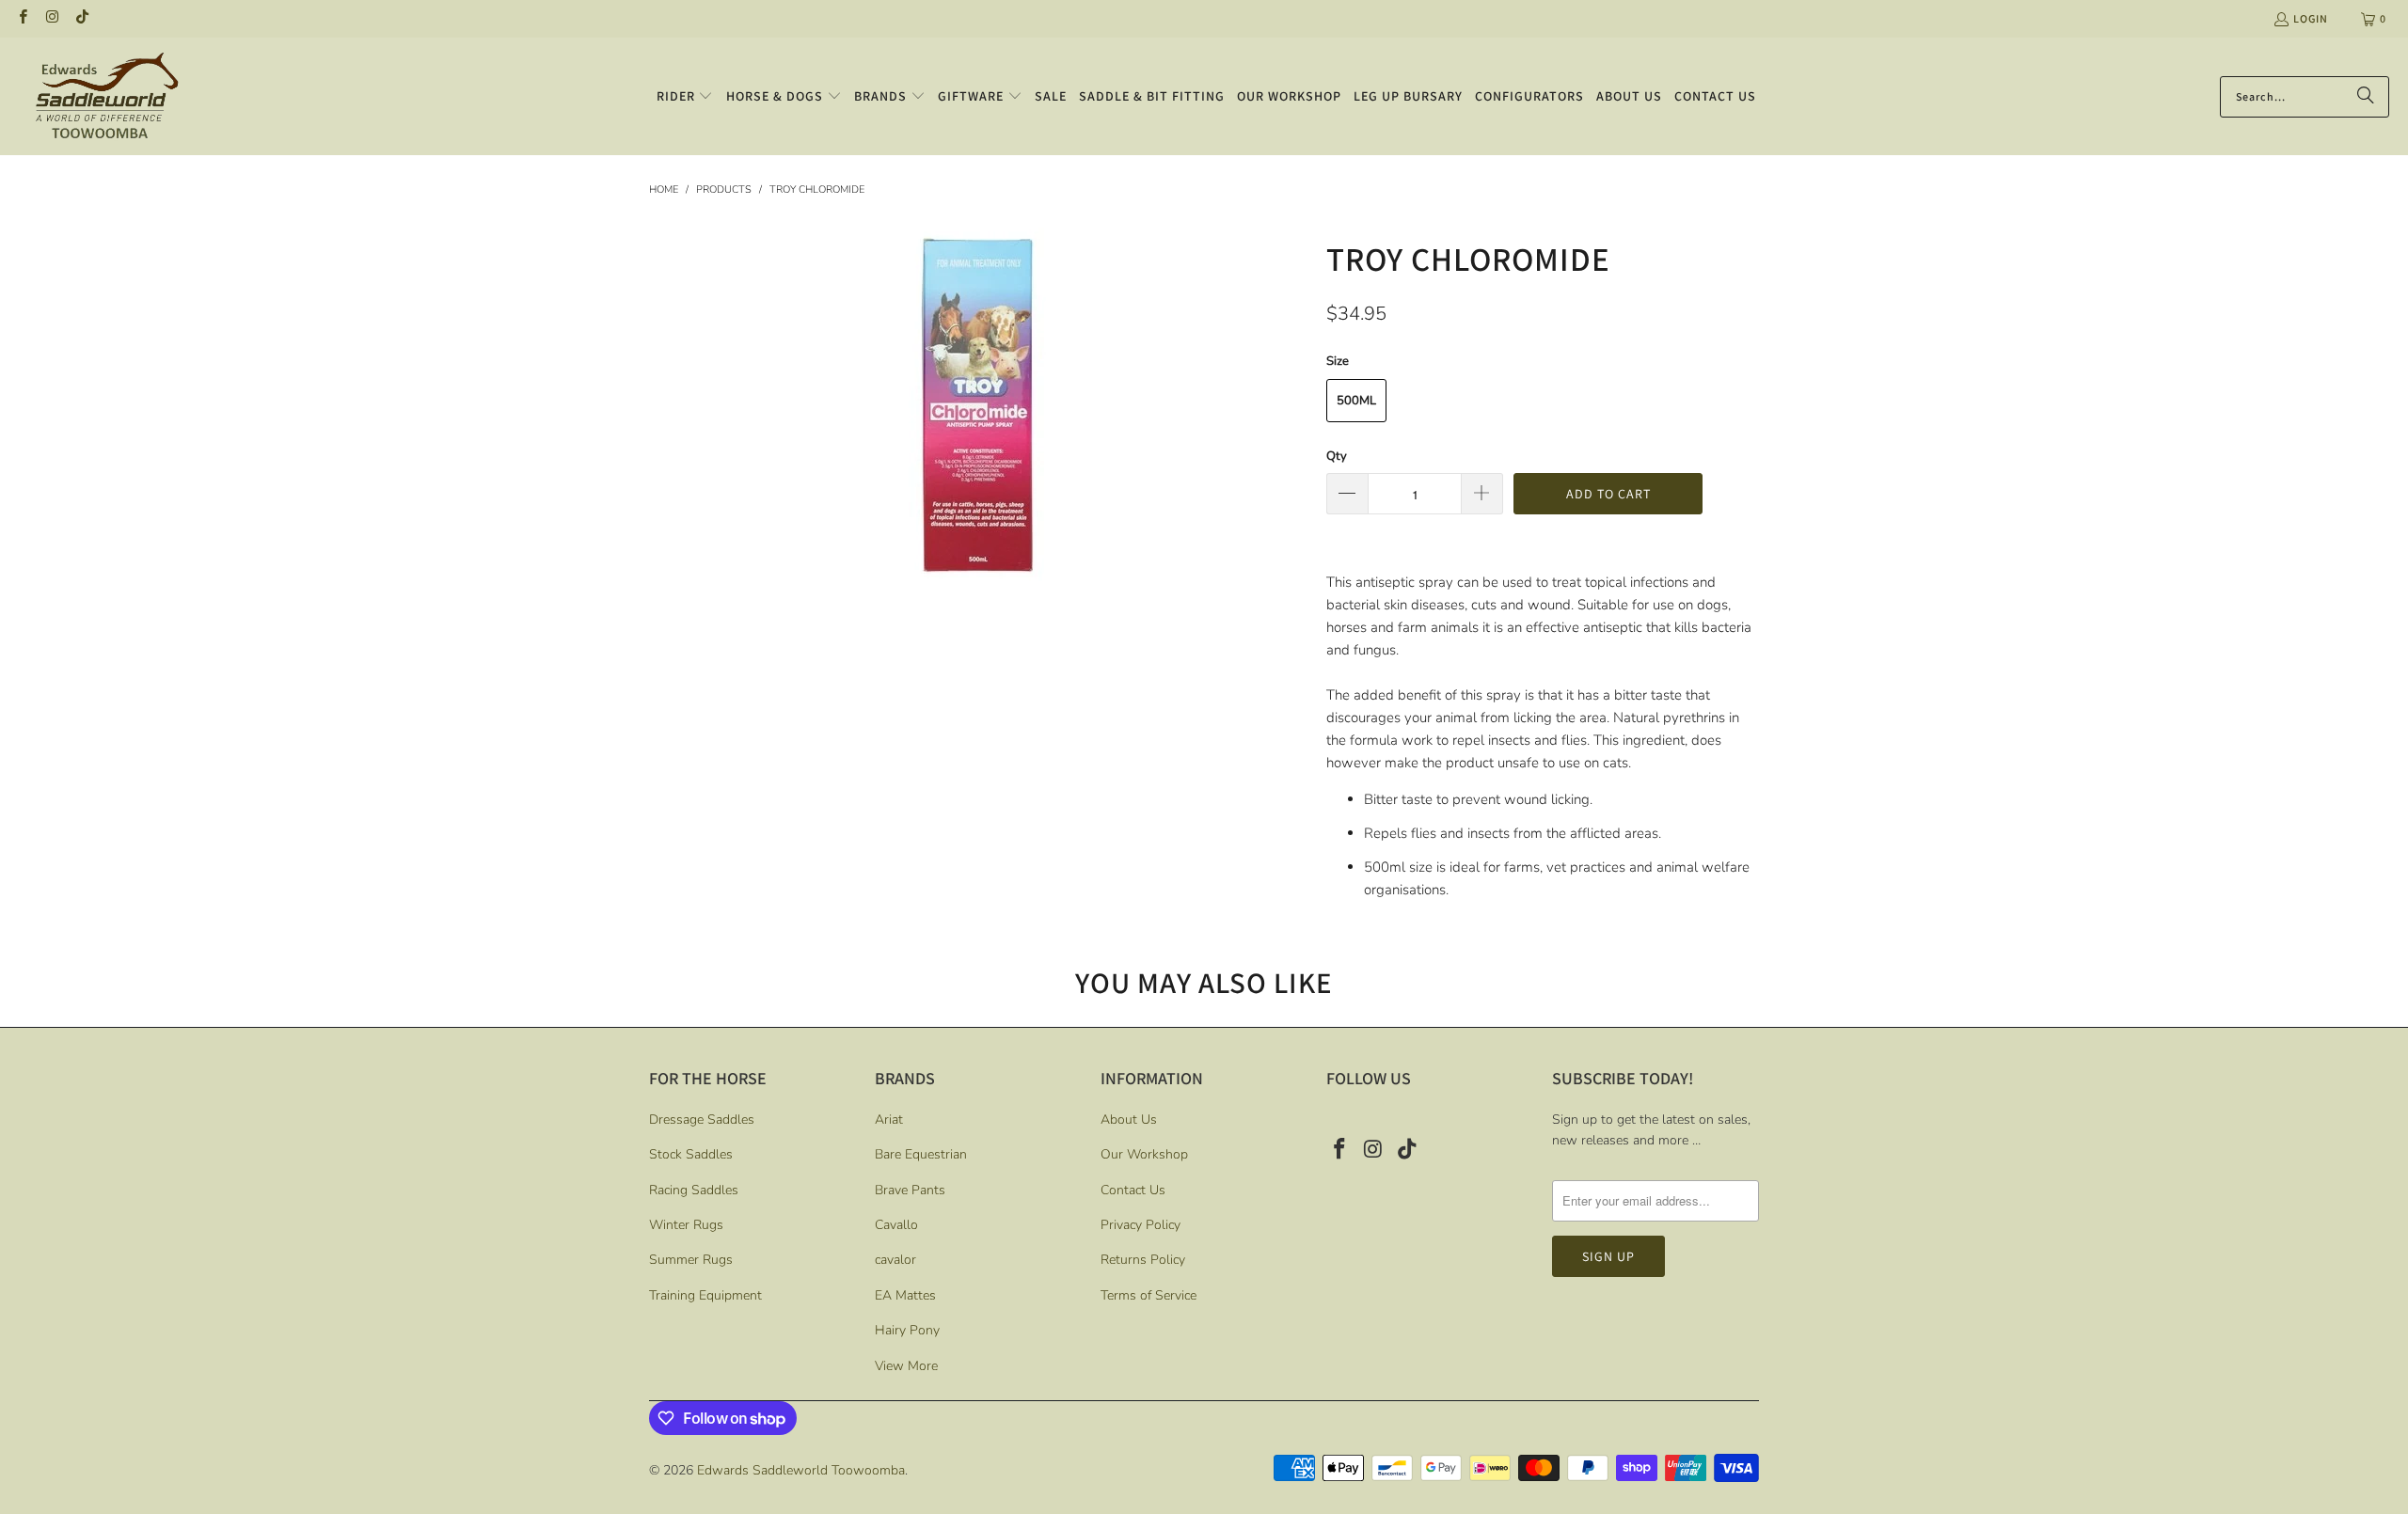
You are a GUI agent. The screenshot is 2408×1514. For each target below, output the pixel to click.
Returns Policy (1143, 1260)
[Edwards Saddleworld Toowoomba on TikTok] (81, 18)
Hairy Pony (907, 1330)
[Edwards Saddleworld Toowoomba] (106, 96)
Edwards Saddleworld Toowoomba (801, 1470)
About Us (1129, 1120)
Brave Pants (910, 1190)
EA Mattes (905, 1295)
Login (2311, 18)
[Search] (2366, 97)
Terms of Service (1149, 1295)
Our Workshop (1144, 1154)
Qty (1337, 456)
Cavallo (896, 1225)
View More (906, 1366)
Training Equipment (705, 1295)
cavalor (895, 1260)
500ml (1356, 401)
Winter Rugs (686, 1225)
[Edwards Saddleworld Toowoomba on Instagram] (51, 18)
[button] (685, 97)
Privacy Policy (1141, 1225)
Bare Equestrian (921, 1154)
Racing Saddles (694, 1190)
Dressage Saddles (702, 1120)
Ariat (889, 1120)
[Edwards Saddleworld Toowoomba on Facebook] (22, 18)
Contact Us (1133, 1190)
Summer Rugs (691, 1260)
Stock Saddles (691, 1154)
